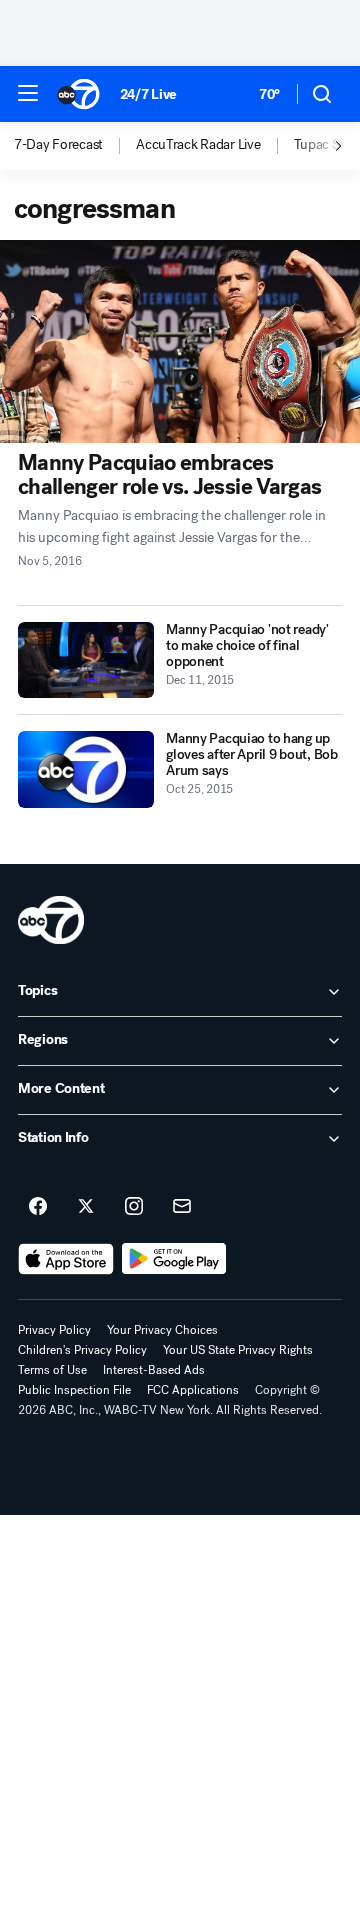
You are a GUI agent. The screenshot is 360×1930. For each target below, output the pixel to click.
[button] (28, 93)
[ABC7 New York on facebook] (38, 1207)
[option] (75, 146)
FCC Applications (193, 1390)
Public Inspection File (74, 1390)
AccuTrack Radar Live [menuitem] (198, 145)
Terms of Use (52, 1370)
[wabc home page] (51, 920)
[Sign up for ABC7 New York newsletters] (182, 1207)
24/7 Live (148, 94)
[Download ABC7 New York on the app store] (66, 1259)
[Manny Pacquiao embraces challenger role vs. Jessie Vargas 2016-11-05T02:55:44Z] (180, 341)
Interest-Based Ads (154, 1370)
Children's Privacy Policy (82, 1350)
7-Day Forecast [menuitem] (58, 145)
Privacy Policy (54, 1330)
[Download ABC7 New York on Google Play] (174, 1259)
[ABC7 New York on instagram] (134, 1207)
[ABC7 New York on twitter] (86, 1207)
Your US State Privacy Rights (238, 1350)
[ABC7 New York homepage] (78, 94)
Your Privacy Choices (162, 1330)
